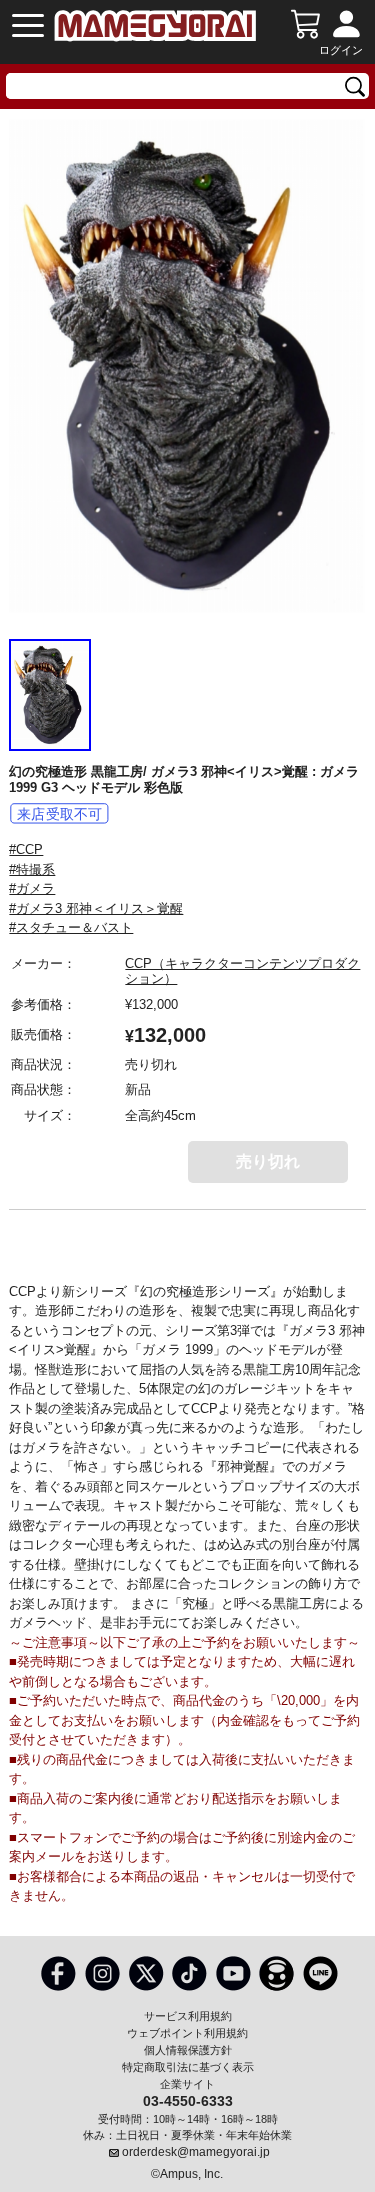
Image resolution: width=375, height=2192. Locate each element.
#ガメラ (32, 888)
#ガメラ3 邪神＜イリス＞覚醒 (96, 908)
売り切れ (268, 1161)
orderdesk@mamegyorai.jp (196, 2152)
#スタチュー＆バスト (71, 927)
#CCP (26, 849)
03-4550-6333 (188, 2100)
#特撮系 (32, 869)
